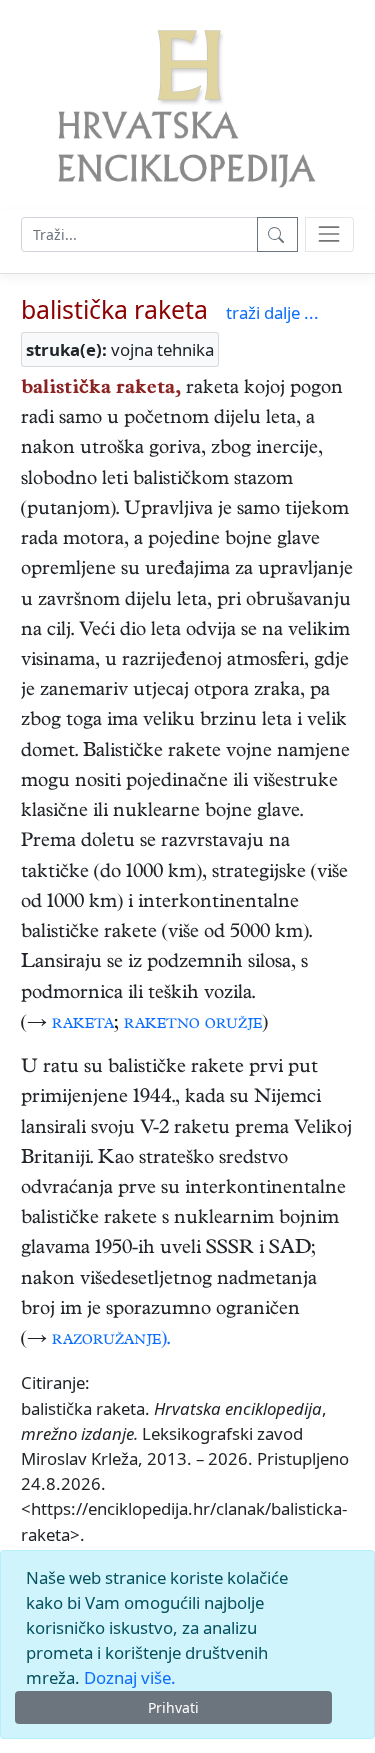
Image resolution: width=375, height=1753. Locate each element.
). (165, 1340)
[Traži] (277, 234)
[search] (329, 234)
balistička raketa (114, 309)
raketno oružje (193, 1024)
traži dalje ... (272, 312)
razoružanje (106, 1340)
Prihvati (173, 1707)
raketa (83, 1024)
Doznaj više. (130, 1677)
